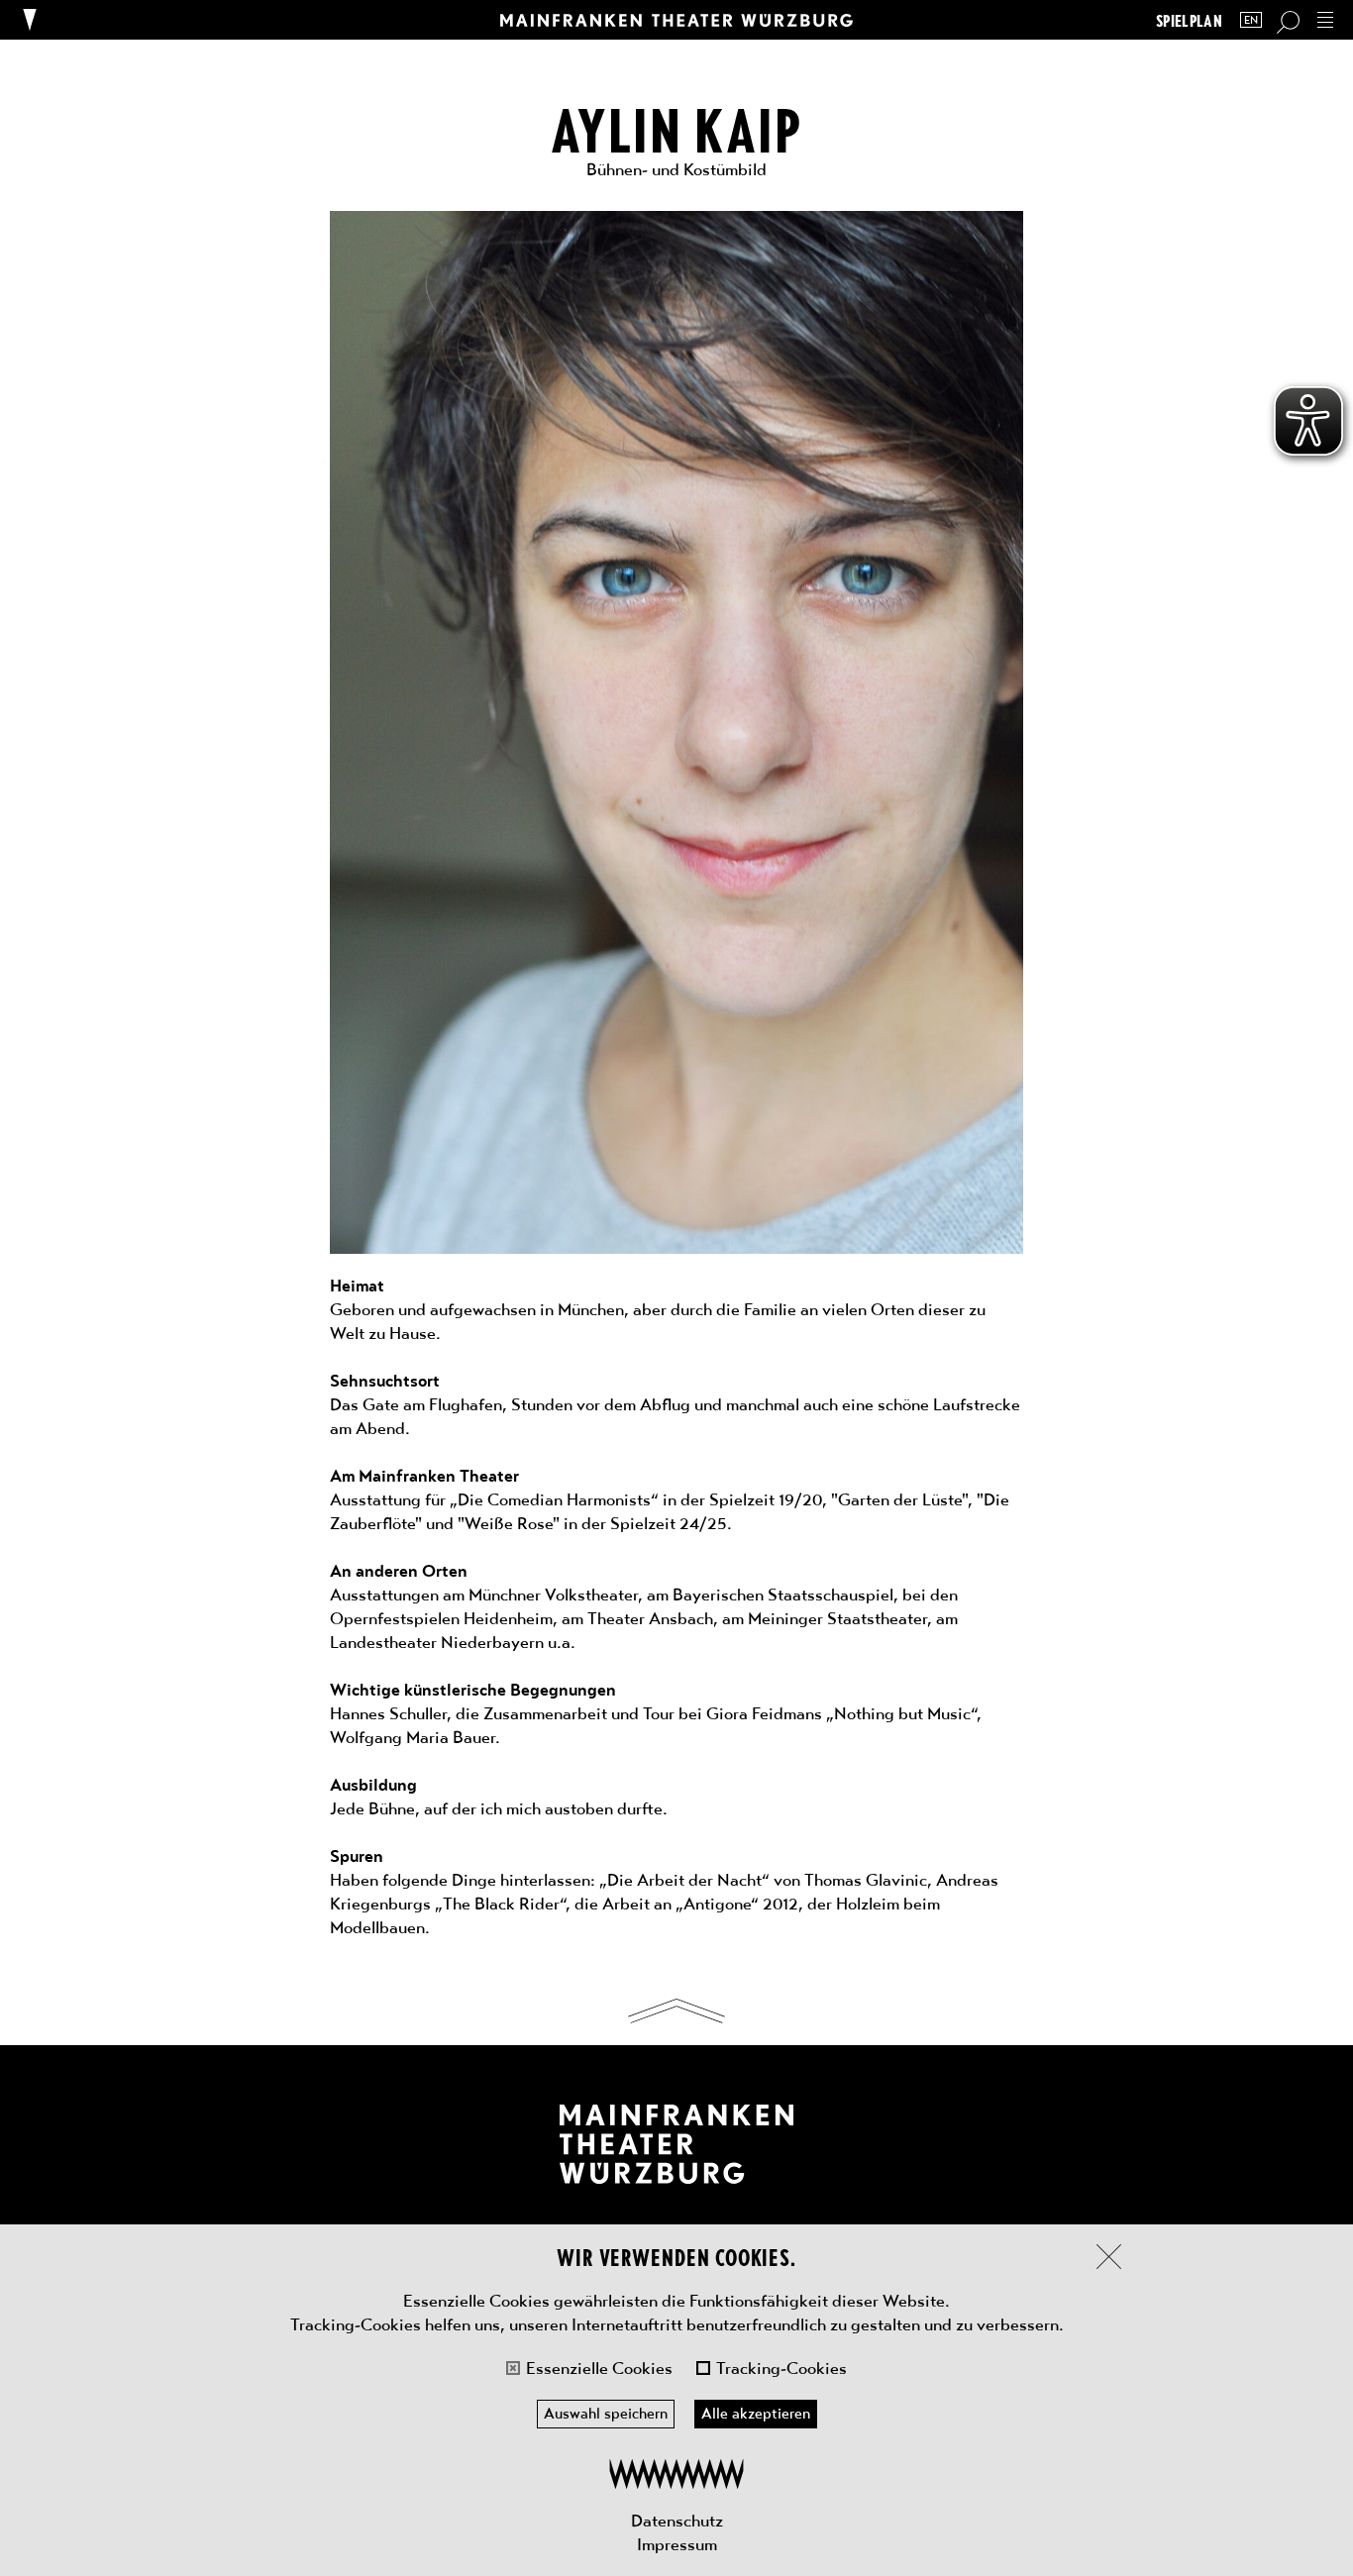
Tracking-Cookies (781, 2368)
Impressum (677, 2544)
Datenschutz (677, 2521)
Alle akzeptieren (756, 2414)
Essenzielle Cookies (599, 2368)
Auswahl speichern (606, 2414)
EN (1251, 20)
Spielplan (1189, 20)
